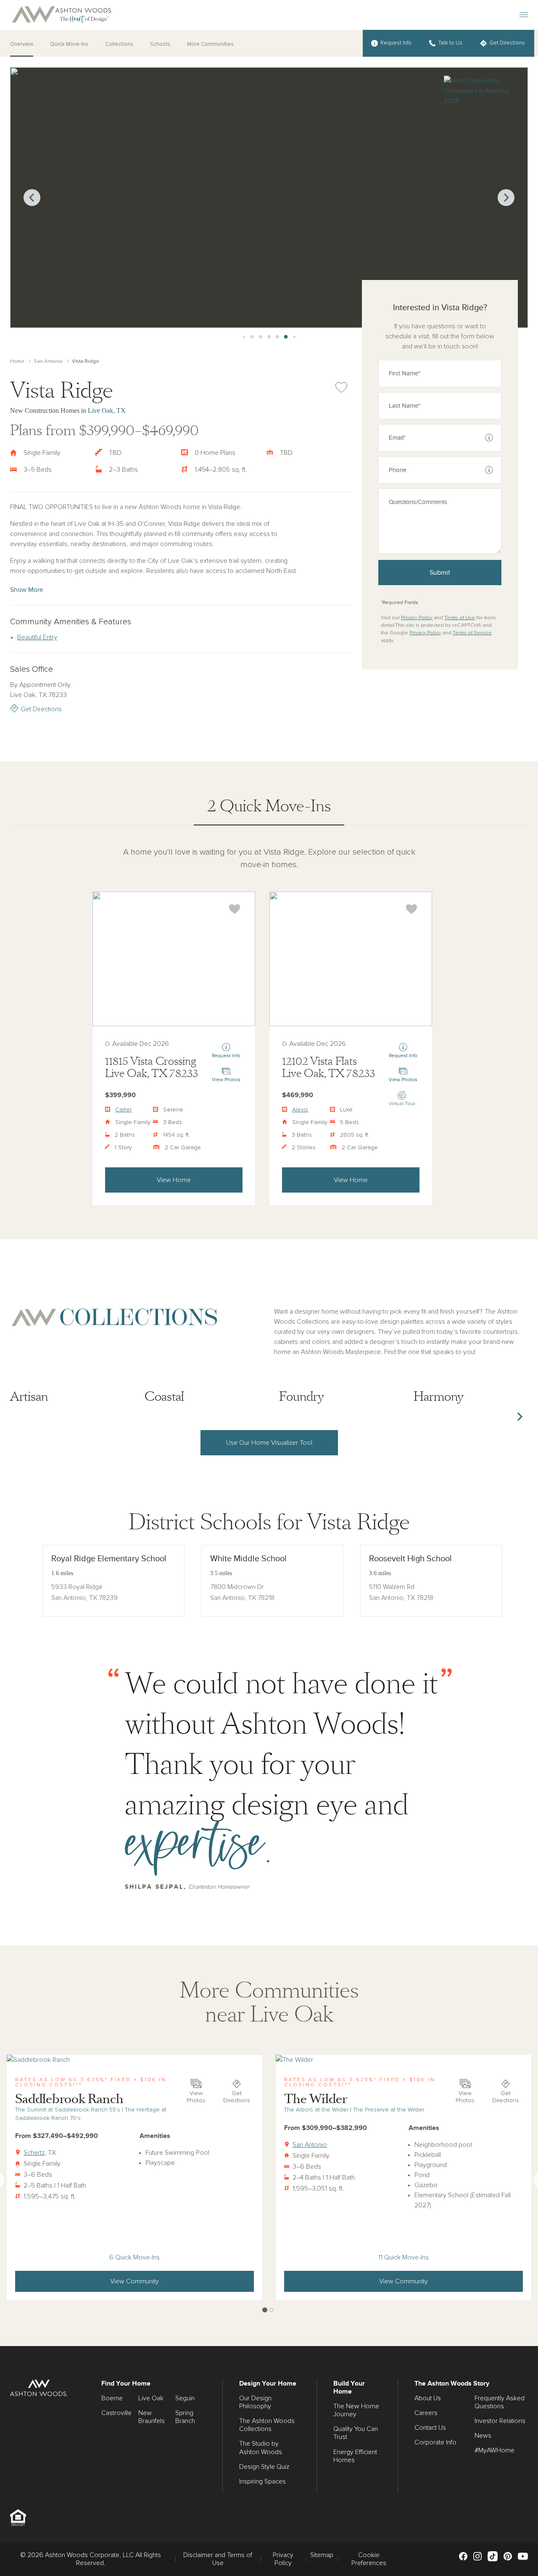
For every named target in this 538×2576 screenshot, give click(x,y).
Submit (440, 573)
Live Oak (151, 2398)
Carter (123, 1110)
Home (17, 362)
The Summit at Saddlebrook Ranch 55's (68, 2110)
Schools (160, 44)
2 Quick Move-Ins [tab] (269, 806)
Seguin (185, 2398)
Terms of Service (472, 633)
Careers (426, 2413)
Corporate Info (435, 2442)
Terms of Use (460, 618)
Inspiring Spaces (262, 2481)
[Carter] (174, 959)
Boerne (112, 2398)
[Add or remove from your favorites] (235, 909)
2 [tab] (272, 2310)
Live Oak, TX (107, 410)
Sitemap (322, 2555)
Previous (32, 198)
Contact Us (430, 2428)
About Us (428, 2398)
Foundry (302, 1397)
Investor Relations (500, 2421)
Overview (22, 44)
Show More (27, 590)
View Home (174, 1180)
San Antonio (48, 362)
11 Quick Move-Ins (403, 2257)
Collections (119, 44)
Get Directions (41, 709)
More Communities (210, 44)
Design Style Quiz (264, 2467)
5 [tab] (244, 337)
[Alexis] (351, 959)
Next (506, 198)
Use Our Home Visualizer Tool (269, 1443)
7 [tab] (261, 337)
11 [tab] (294, 337)
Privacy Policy (417, 618)
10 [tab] (286, 337)
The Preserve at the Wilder (389, 2110)
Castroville (116, 2413)
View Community (134, 2281)
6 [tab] (252, 337)
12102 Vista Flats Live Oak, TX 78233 (328, 1068)
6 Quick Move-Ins (134, 2257)
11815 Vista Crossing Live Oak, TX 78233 (152, 1068)
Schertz (34, 2153)
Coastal (164, 1397)
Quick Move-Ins (69, 44)
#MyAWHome (494, 2450)
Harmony (439, 1397)
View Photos (196, 2097)
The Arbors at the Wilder (316, 2110)
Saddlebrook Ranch (69, 2099)
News (483, 2436)
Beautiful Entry (37, 637)
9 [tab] (277, 337)
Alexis (300, 1110)
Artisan (29, 1397)
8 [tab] (269, 337)
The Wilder (316, 2099)
